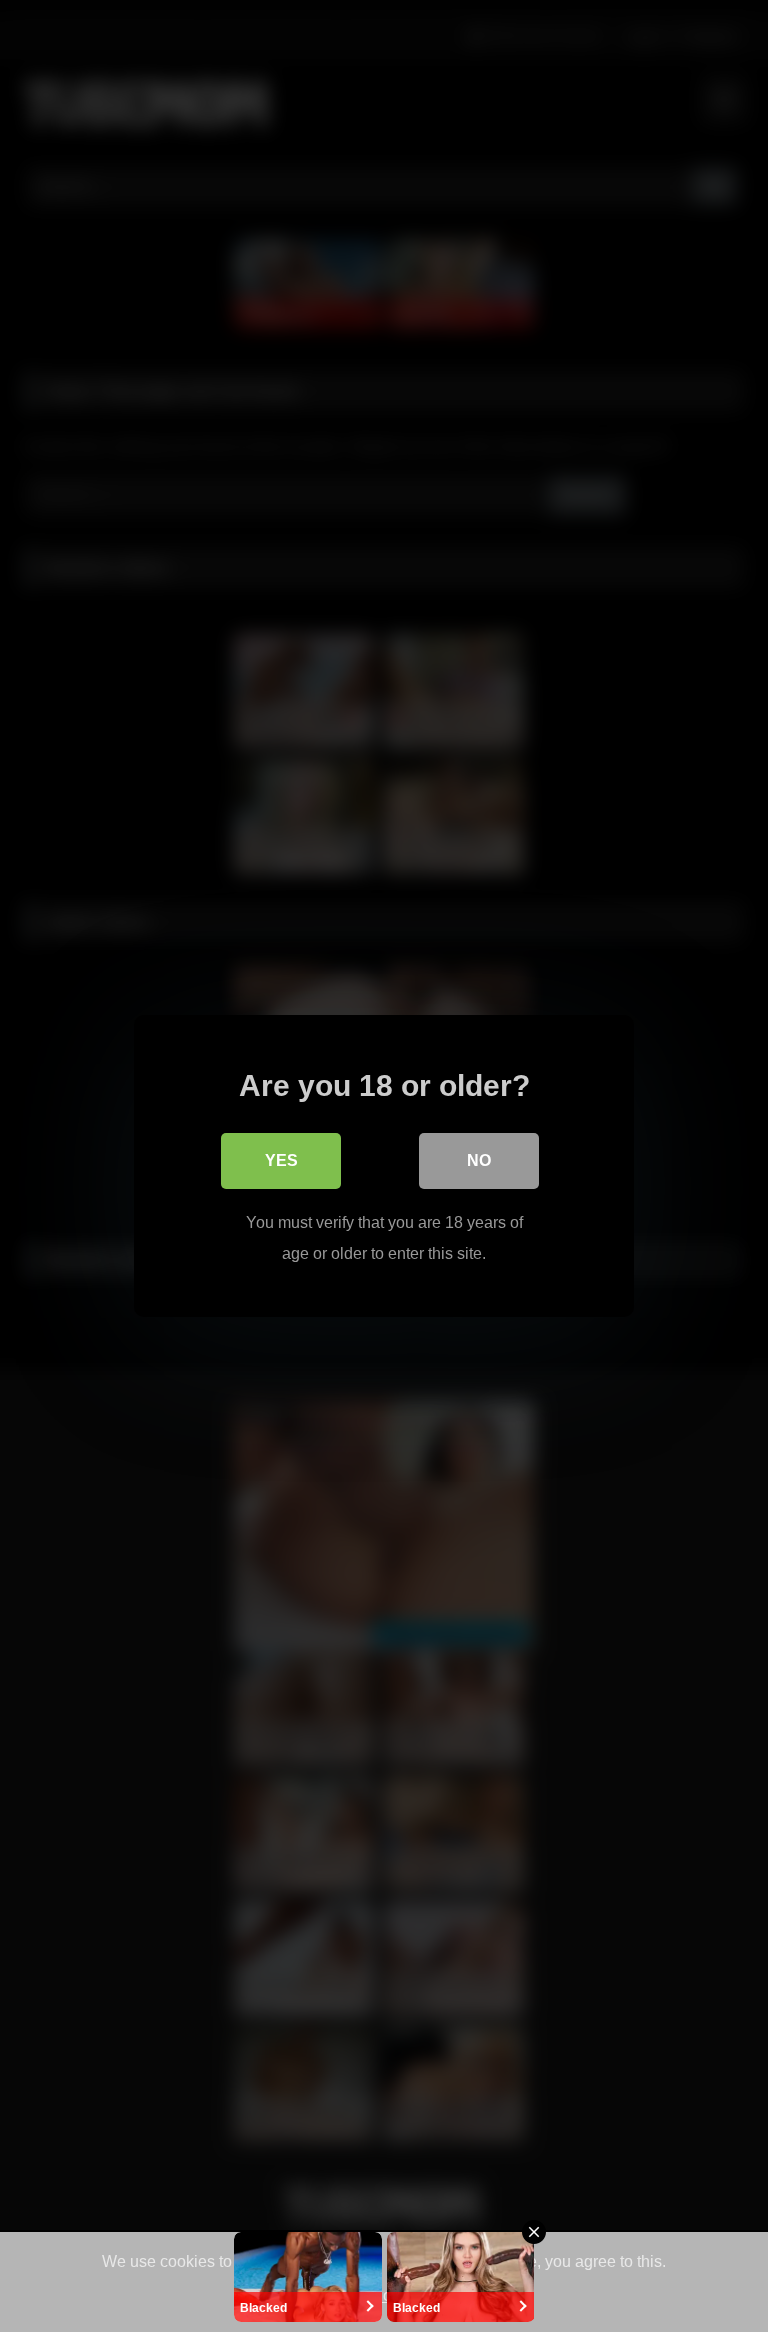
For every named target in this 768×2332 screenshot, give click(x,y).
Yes (281, 1160)
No (479, 1160)
